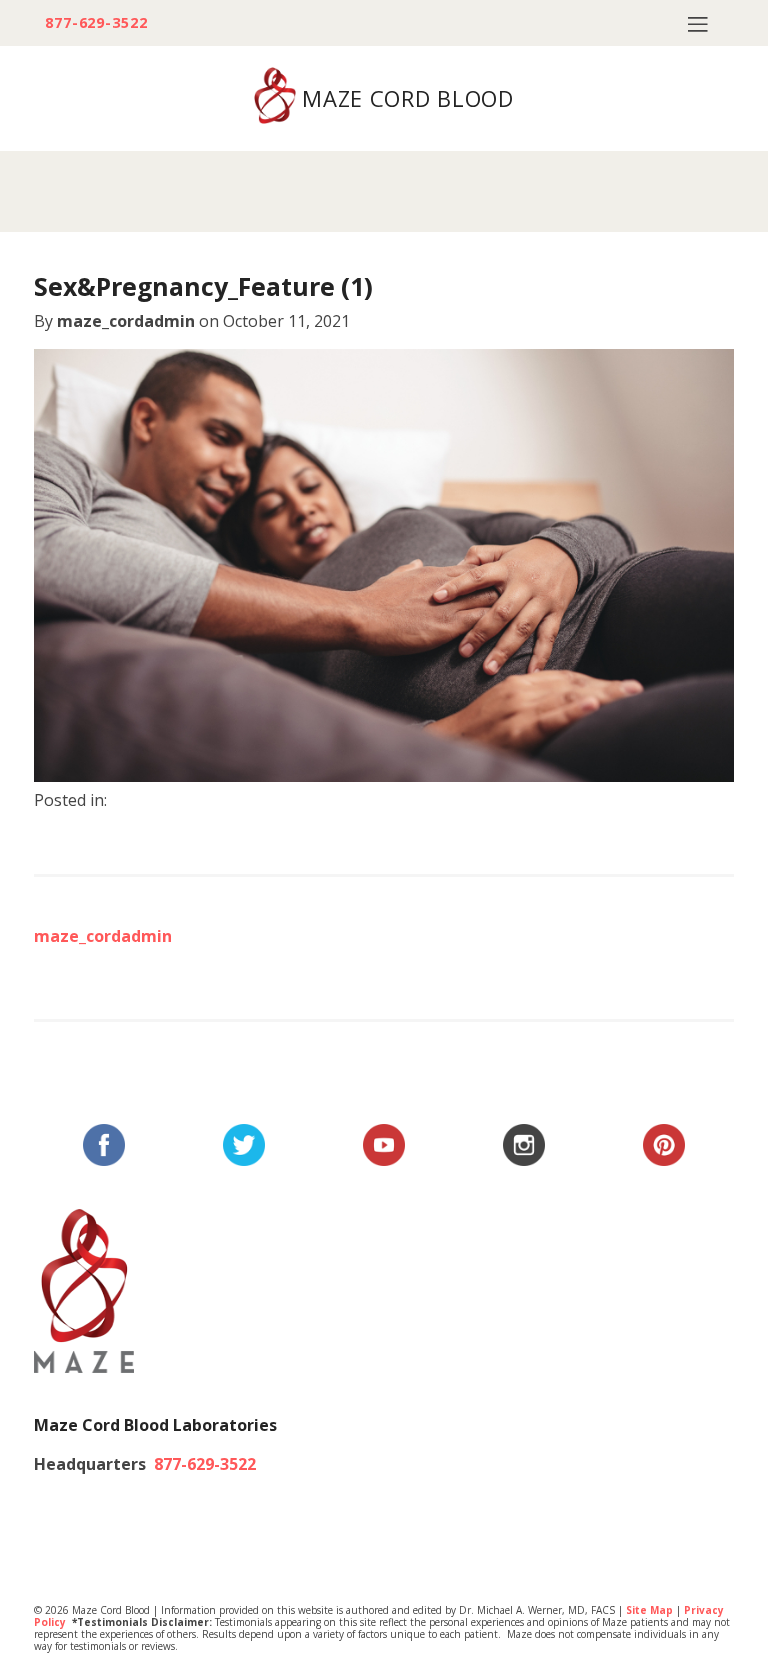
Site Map (649, 1610)
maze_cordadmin (126, 321)
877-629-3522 (96, 23)
